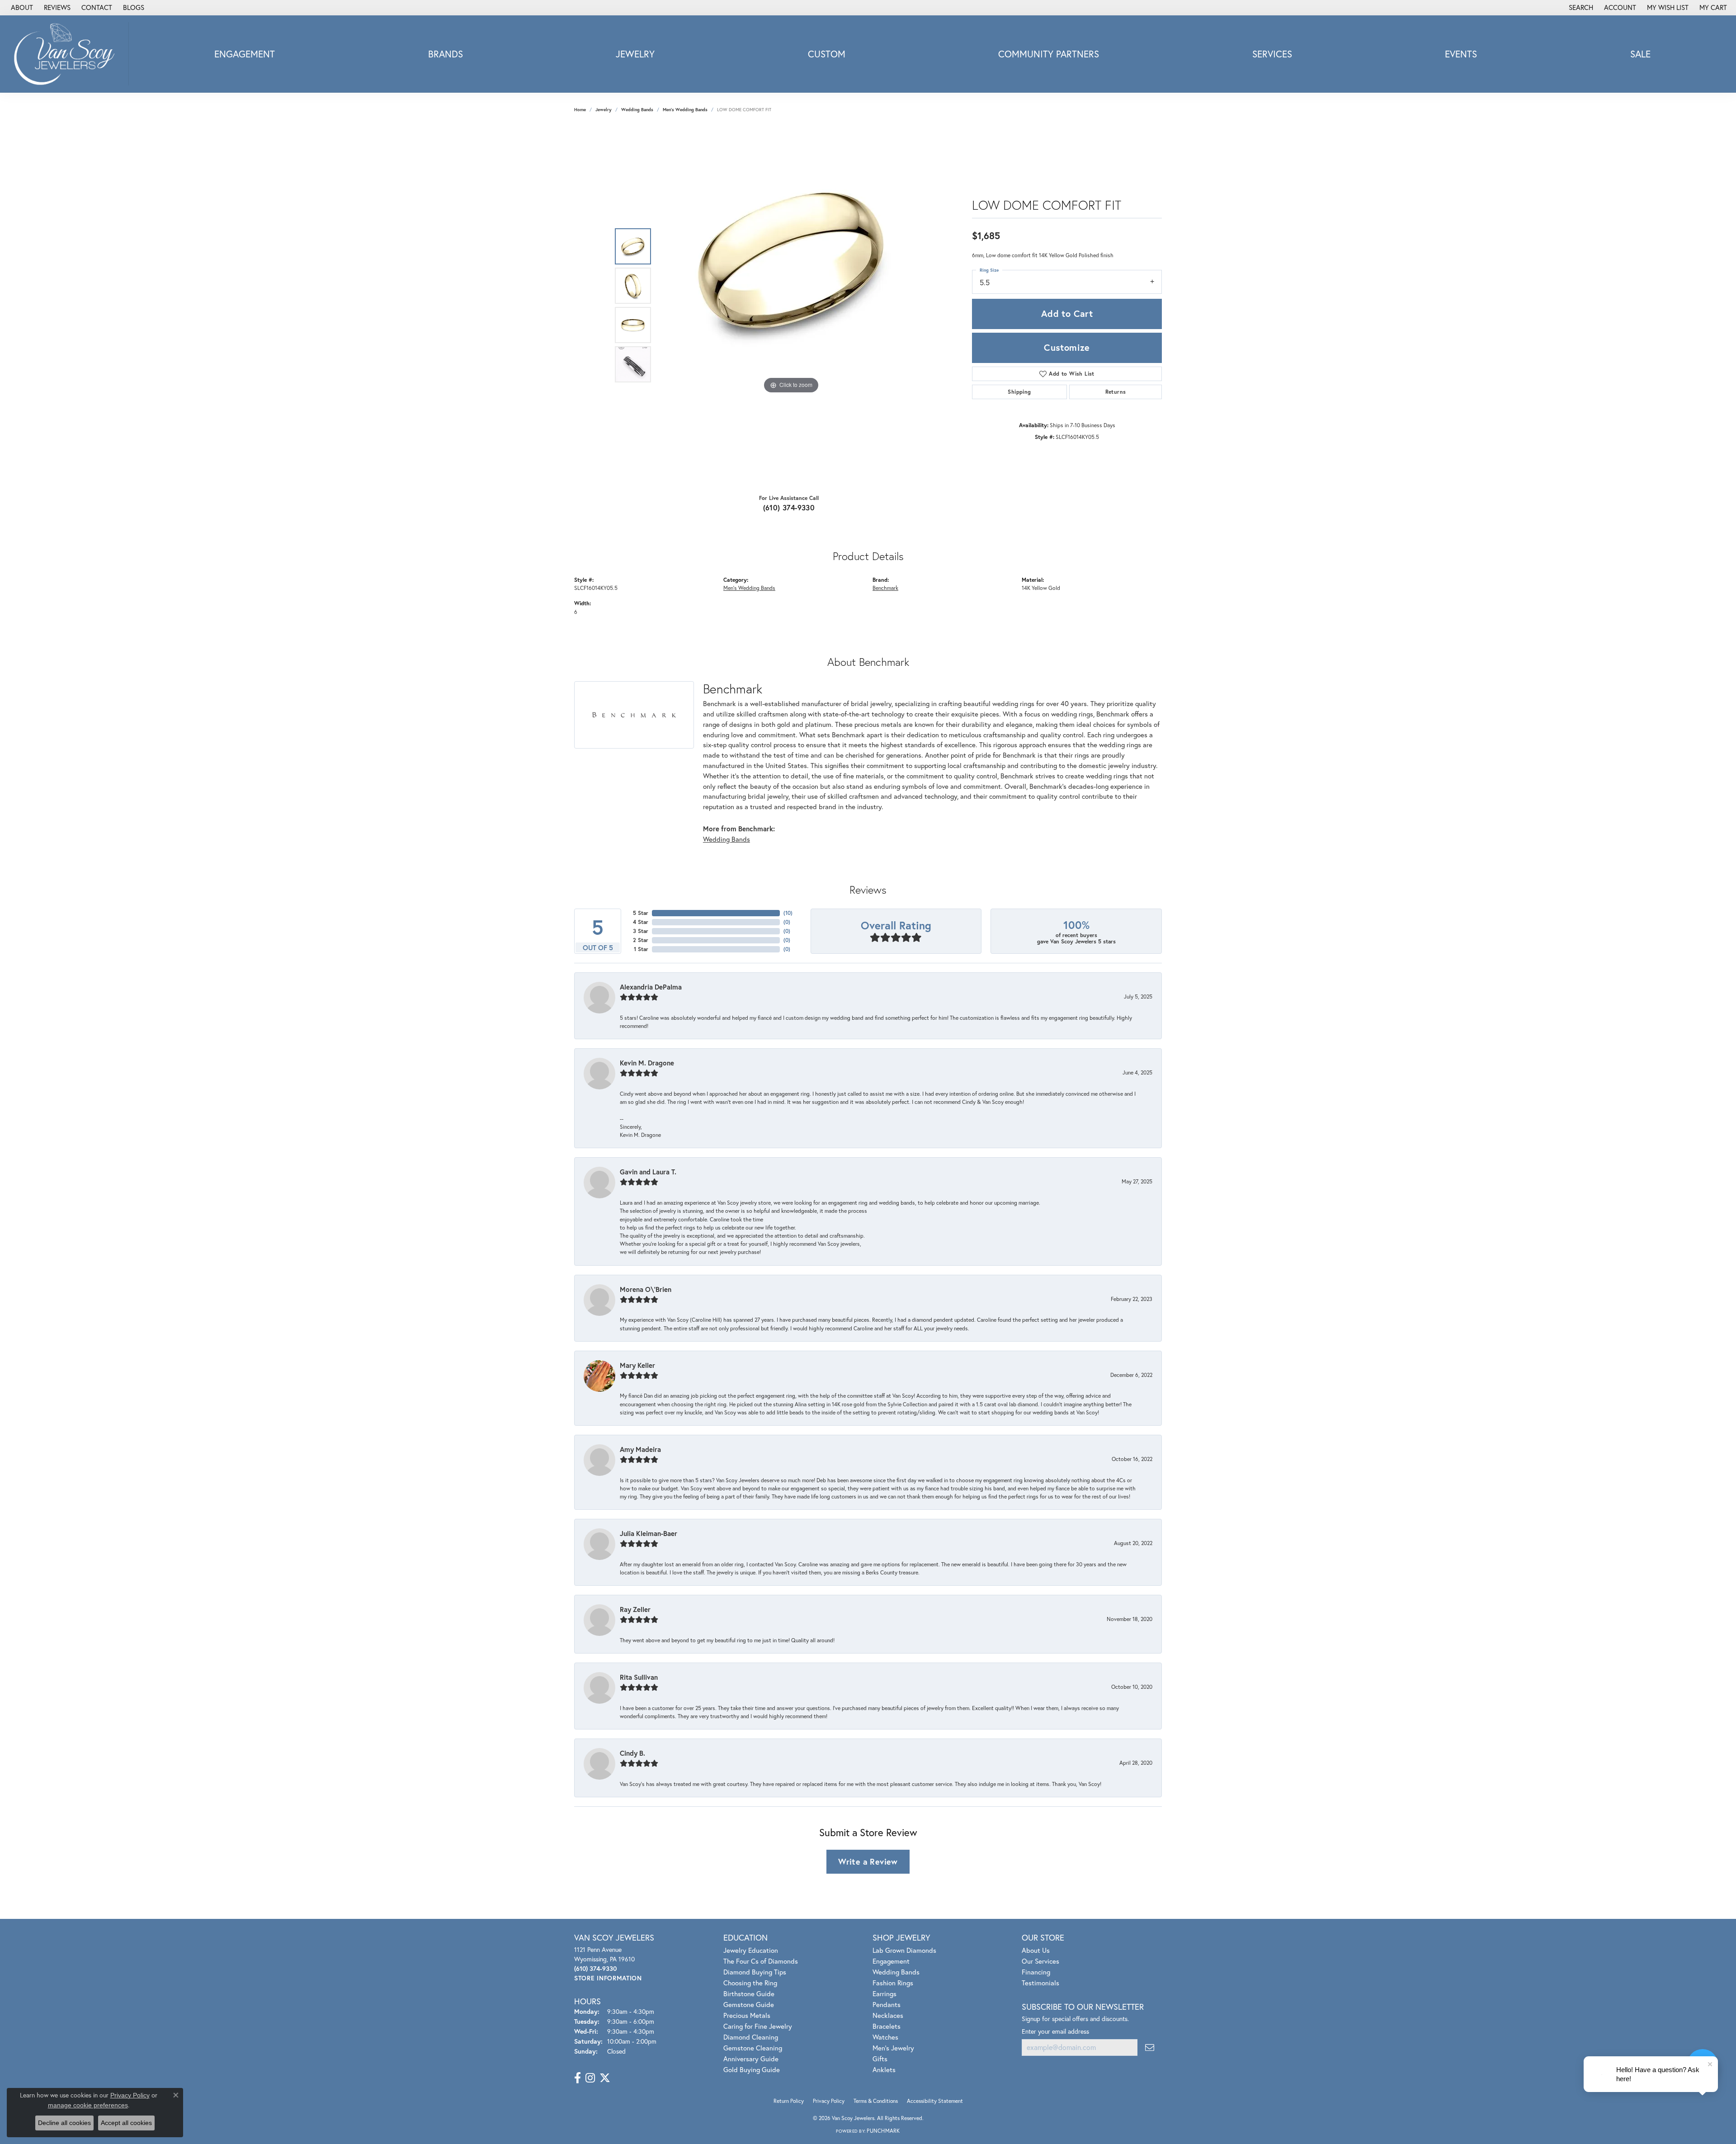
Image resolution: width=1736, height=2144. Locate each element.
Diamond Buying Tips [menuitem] (755, 1972)
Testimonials (1040, 1983)
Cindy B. (632, 1753)
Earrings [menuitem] (885, 1993)
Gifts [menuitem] (880, 2059)
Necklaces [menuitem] (888, 2015)
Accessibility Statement (935, 2101)
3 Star (641, 931)
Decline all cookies (64, 2123)
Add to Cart (1067, 313)
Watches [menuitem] (885, 2037)
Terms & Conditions (876, 2101)
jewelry (604, 110)
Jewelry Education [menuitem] (751, 1950)
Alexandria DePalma (651, 987)
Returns (1116, 392)
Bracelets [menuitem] (887, 2026)
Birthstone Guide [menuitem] (749, 1993)
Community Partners (1049, 54)
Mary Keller (637, 1365)
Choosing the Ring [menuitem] (750, 1983)
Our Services (1040, 1961)
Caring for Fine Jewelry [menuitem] (758, 2026)
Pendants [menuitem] (887, 2004)
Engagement (245, 54)
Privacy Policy (829, 2101)
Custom (827, 54)
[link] (21, 8)
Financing (1036, 1972)
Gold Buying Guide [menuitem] (752, 2069)
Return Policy (789, 2101)
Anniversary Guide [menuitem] (751, 2059)
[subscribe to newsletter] (1150, 2047)
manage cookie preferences (88, 2105)
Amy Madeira (640, 1449)
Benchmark (885, 588)
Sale (1640, 54)
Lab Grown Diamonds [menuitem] (904, 1950)
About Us (1036, 1950)
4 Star (641, 922)
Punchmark (883, 2131)
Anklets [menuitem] (884, 2069)
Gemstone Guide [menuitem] (749, 2004)
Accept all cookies (126, 2123)
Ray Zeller (635, 1609)
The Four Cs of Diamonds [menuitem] (761, 1961)
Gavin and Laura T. (648, 1172)
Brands (446, 54)
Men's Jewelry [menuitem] (893, 2048)
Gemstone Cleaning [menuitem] (753, 2048)
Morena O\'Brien (646, 1289)
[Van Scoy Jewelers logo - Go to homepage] (67, 54)
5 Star (641, 913)
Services (1272, 54)
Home (580, 110)
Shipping (1019, 392)
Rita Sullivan (639, 1677)
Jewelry (635, 54)
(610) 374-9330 (789, 507)
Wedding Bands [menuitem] (896, 1972)
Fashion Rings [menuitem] (893, 1983)
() (788, 913)
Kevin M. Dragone (647, 1063)
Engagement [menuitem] (891, 1961)
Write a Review (868, 1861)
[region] (791, 306)
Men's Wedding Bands (685, 110)
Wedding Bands (637, 110)
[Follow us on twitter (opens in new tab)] (605, 2078)
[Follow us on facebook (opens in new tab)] (578, 2078)
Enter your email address (1055, 2031)
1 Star (641, 949)
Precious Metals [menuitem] (747, 2015)
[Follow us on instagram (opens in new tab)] (590, 2078)
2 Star (641, 940)
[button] (1580, 8)
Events (1461, 54)
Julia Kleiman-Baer (649, 1533)
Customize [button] (1067, 347)
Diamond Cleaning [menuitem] (751, 2037)
